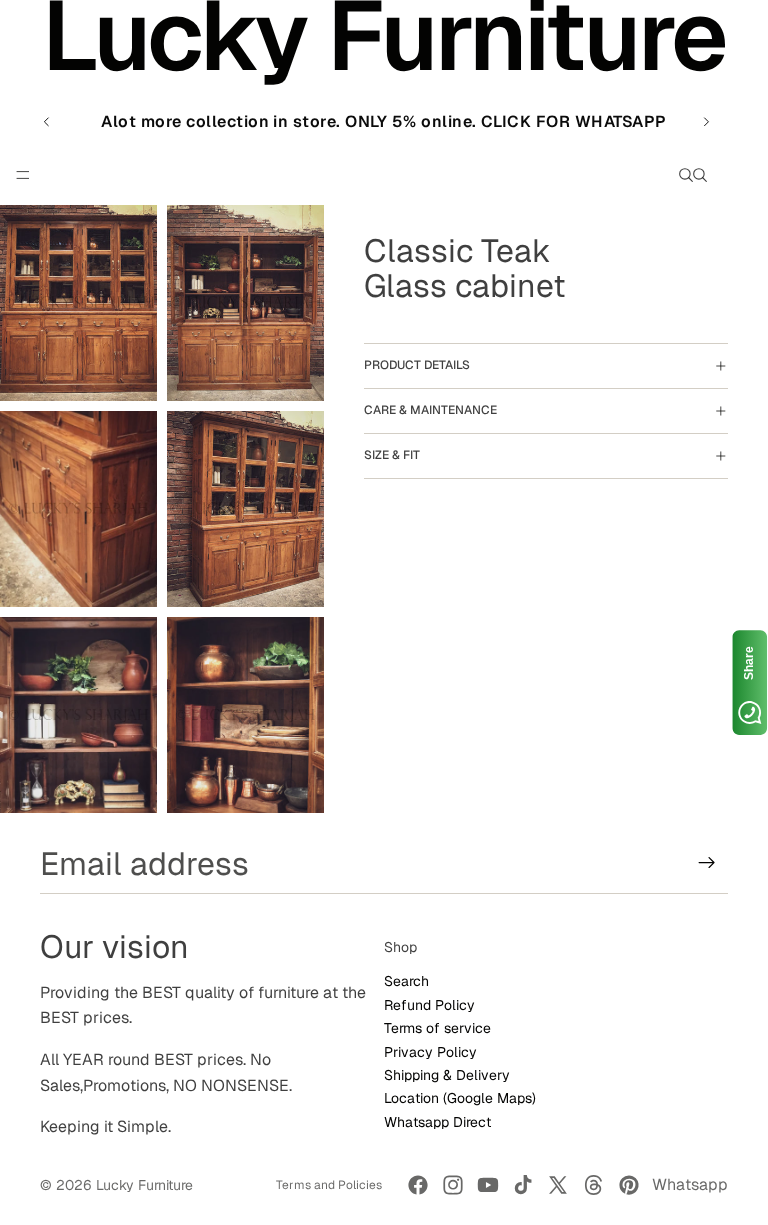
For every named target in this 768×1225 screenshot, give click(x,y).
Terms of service (437, 1028)
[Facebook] (418, 1185)
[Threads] (594, 1185)
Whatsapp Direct (437, 1121)
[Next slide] (706, 122)
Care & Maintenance (430, 410)
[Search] (686, 175)
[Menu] (23, 175)
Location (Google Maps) (460, 1098)
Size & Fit (392, 455)
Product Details (417, 365)
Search (406, 981)
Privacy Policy (430, 1051)
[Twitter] (558, 1185)
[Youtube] (488, 1185)
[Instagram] (453, 1185)
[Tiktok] (523, 1185)
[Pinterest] (629, 1185)
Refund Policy (429, 1004)
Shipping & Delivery (447, 1075)
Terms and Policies (329, 1185)
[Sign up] (707, 863)
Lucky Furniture (144, 1185)
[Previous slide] (47, 122)
